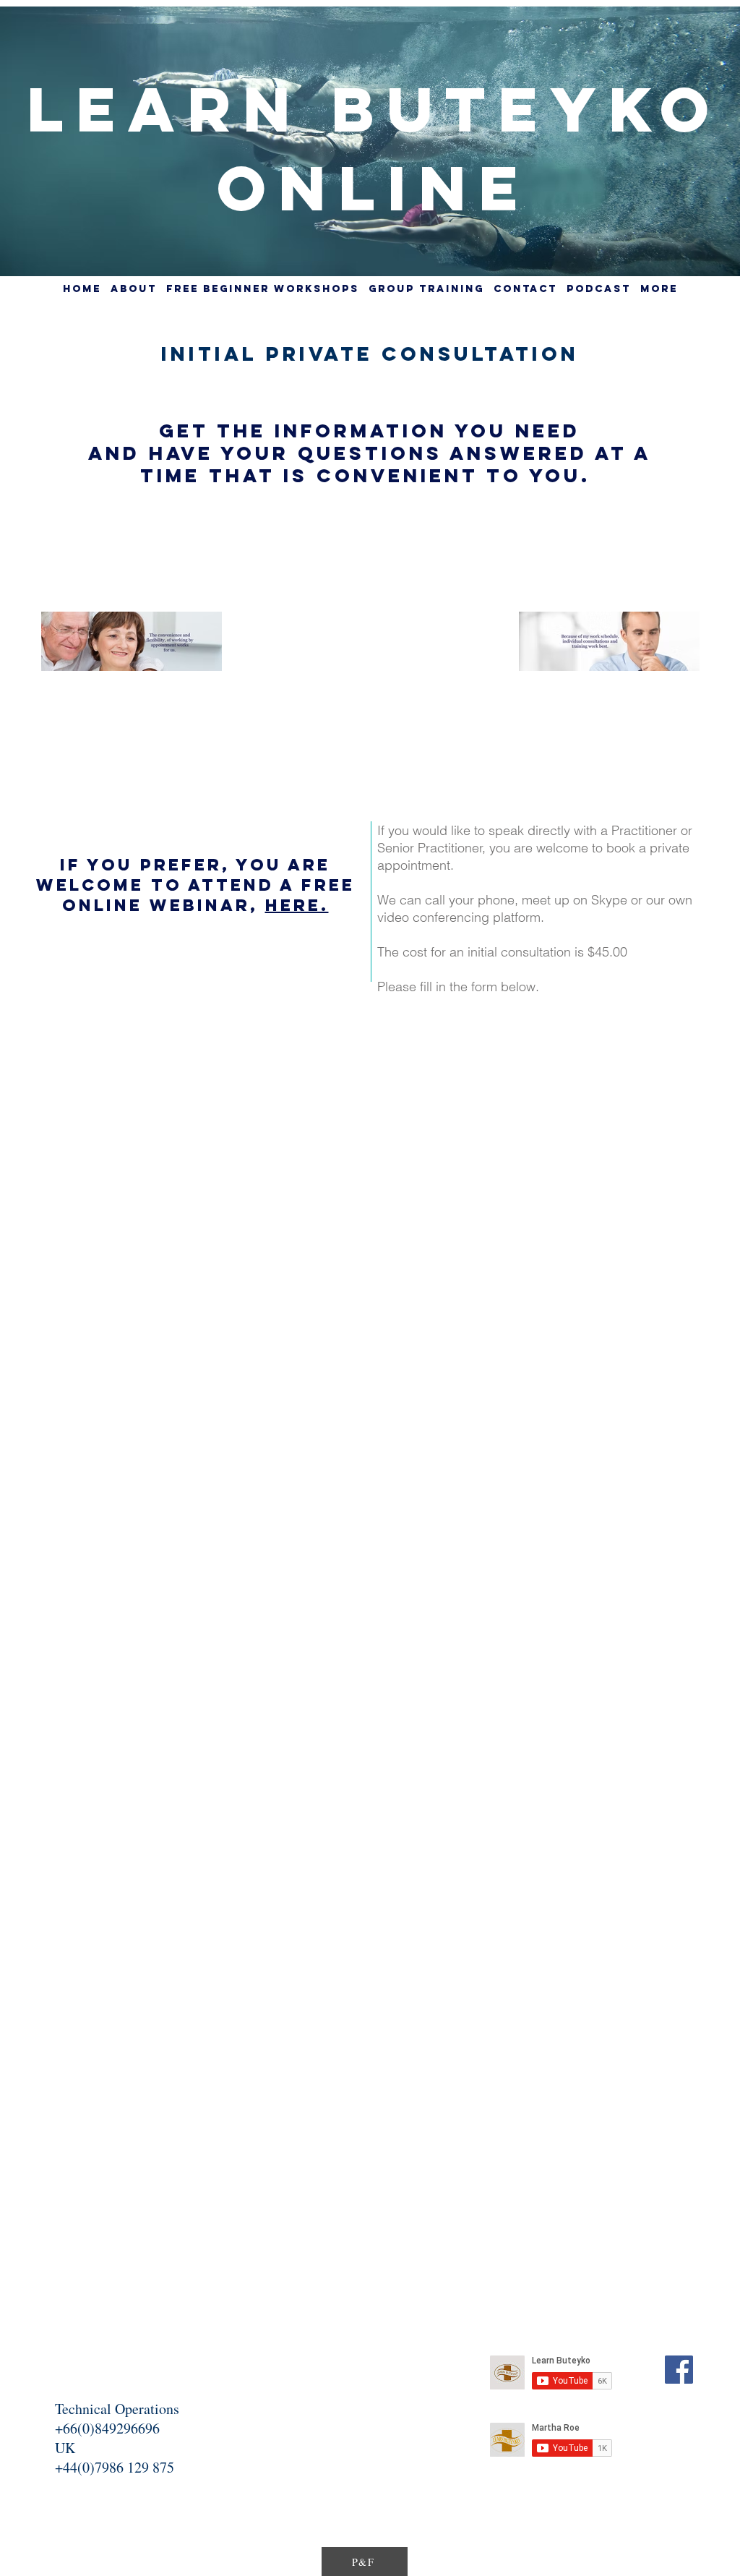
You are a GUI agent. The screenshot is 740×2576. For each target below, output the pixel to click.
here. (297, 905)
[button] (426, 289)
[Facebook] (679, 2370)
